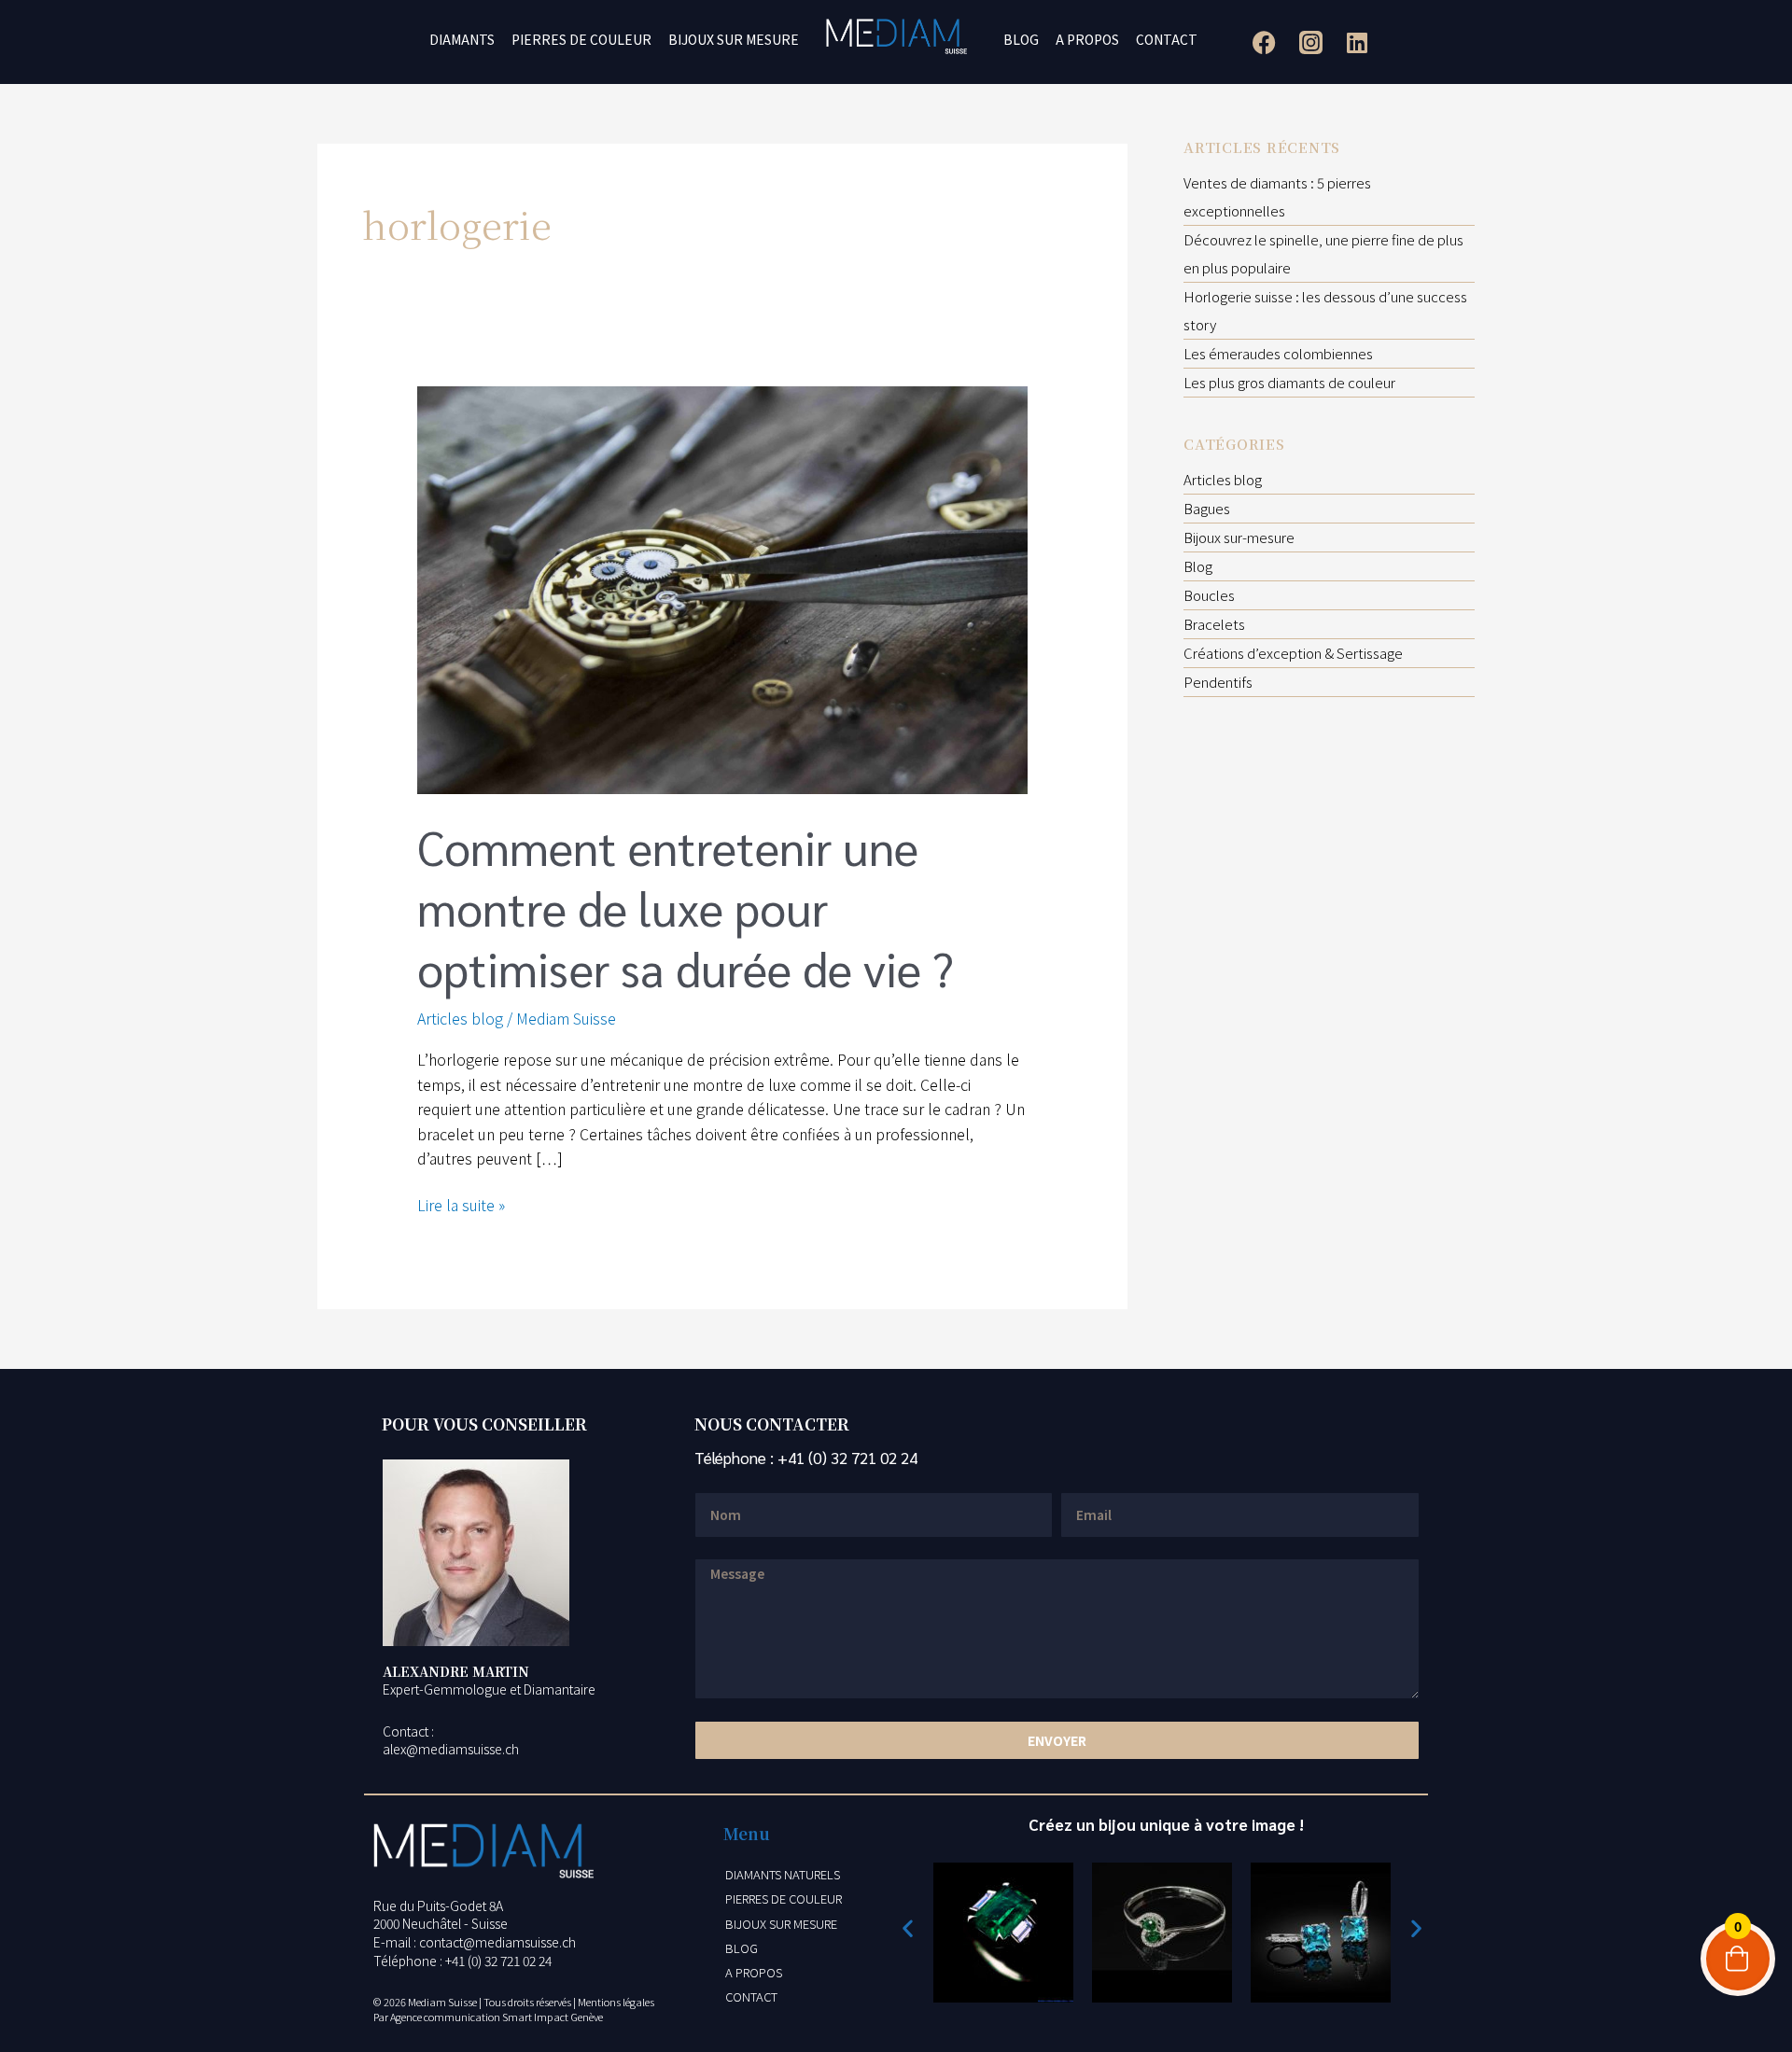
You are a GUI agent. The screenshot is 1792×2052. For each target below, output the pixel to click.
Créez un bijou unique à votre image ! (1166, 1824)
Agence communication (445, 2017)
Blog (1198, 566)
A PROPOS (1087, 39)
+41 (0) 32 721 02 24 (847, 1458)
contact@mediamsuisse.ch (497, 1942)
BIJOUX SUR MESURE (734, 39)
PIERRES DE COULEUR (581, 39)
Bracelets (1214, 624)
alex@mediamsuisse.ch (451, 1749)
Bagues (1207, 508)
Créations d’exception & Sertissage (1293, 653)
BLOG (1021, 39)
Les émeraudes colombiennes (1278, 353)
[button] (908, 1928)
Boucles (1209, 595)
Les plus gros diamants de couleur (1289, 382)
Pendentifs (1218, 682)
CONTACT (1167, 39)
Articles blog (460, 1018)
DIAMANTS (462, 39)
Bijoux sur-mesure (1239, 537)
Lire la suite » (461, 1204)
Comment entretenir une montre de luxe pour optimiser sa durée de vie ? (686, 907)
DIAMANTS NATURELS (783, 1874)
